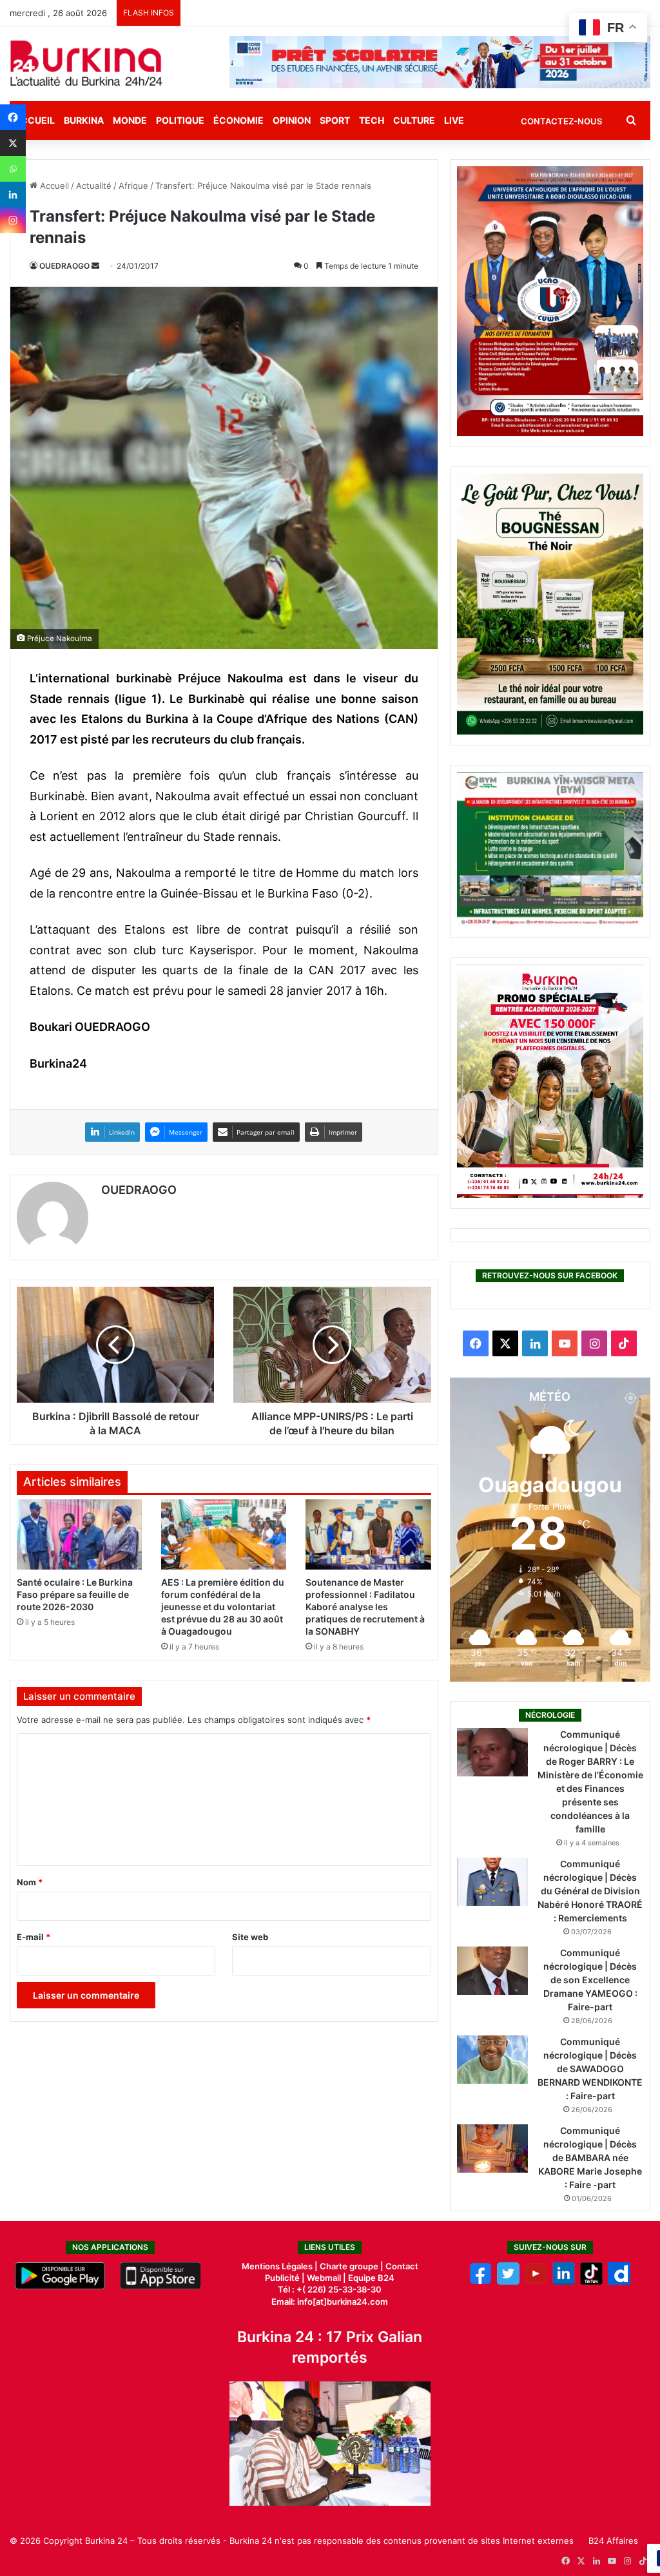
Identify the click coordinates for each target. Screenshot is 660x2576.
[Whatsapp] (13, 169)
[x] (508, 2282)
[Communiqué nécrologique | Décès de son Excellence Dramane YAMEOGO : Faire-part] (492, 1971)
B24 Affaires (613, 2541)
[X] (13, 143)
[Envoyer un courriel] (95, 266)
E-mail (34, 1937)
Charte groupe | (353, 2266)
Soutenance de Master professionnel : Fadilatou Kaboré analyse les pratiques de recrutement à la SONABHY (365, 1607)
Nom (30, 1882)
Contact (402, 2266)
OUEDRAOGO (64, 266)
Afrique (133, 186)
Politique (180, 120)
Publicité (282, 2278)
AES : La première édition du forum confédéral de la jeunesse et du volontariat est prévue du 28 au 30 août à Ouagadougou (223, 1607)
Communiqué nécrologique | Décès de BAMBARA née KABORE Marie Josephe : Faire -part (590, 2158)
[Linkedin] (13, 195)
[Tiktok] (591, 2282)
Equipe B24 (370, 2278)
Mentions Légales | (281, 2266)
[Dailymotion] (619, 2282)
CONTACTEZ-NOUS (561, 121)
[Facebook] (13, 117)
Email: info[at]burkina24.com (330, 2302)
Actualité (94, 186)
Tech (372, 120)
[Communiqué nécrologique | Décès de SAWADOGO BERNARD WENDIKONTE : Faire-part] (492, 2060)
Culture (414, 120)
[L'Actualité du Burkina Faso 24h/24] (86, 63)
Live (454, 120)
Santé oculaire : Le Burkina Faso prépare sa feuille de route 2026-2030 (75, 1594)
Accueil (53, 186)
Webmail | (326, 2278)
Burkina (84, 120)
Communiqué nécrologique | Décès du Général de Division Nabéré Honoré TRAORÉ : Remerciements (590, 1891)
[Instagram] (13, 220)
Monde (130, 120)
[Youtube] (536, 2282)
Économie (238, 120)
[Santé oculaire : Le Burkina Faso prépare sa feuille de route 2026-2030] (79, 1535)
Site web (250, 1937)
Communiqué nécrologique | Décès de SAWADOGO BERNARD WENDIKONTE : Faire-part (590, 2069)
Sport (335, 120)
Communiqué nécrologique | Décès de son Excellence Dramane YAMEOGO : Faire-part (590, 1980)
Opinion (292, 120)
